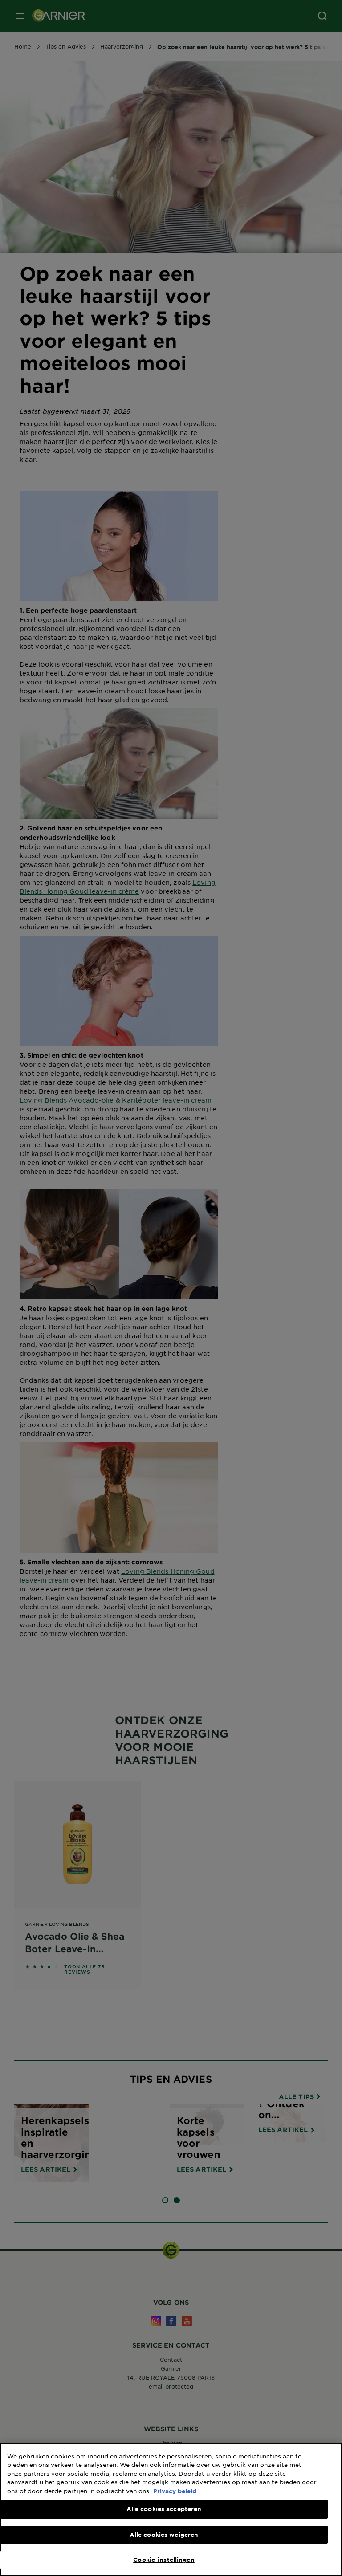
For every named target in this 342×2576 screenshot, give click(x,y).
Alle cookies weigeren (164, 2535)
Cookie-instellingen (164, 2560)
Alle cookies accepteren (164, 2509)
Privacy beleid (175, 2491)
